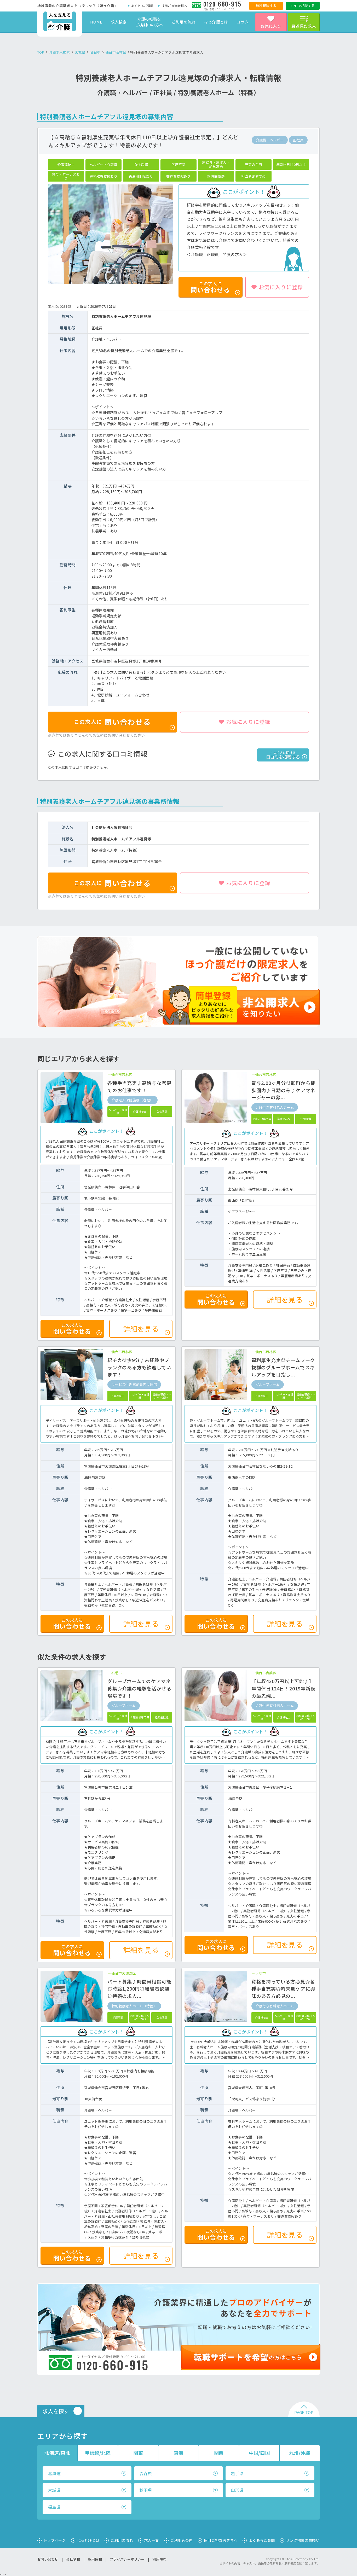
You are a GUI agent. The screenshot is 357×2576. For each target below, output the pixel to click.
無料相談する (266, 6)
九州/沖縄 (300, 2453)
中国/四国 (259, 2453)
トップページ (55, 2540)
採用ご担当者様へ (174, 6)
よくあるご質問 (142, 6)
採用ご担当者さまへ (221, 2540)
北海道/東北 (57, 2453)
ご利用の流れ (184, 22)
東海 (179, 2453)
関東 (138, 2453)
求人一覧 (152, 2540)
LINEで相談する (303, 6)
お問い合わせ (48, 2559)
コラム (243, 22)
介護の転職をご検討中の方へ (149, 22)
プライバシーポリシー (127, 2559)
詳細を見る (141, 1329)
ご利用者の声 (182, 2540)
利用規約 (159, 2559)
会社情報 (73, 2559)
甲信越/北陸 (98, 2453)
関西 (219, 2453)
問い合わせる (113, 722)
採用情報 (95, 2559)
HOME (96, 22)
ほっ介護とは (216, 22)
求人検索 (119, 22)
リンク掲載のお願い (303, 2540)
